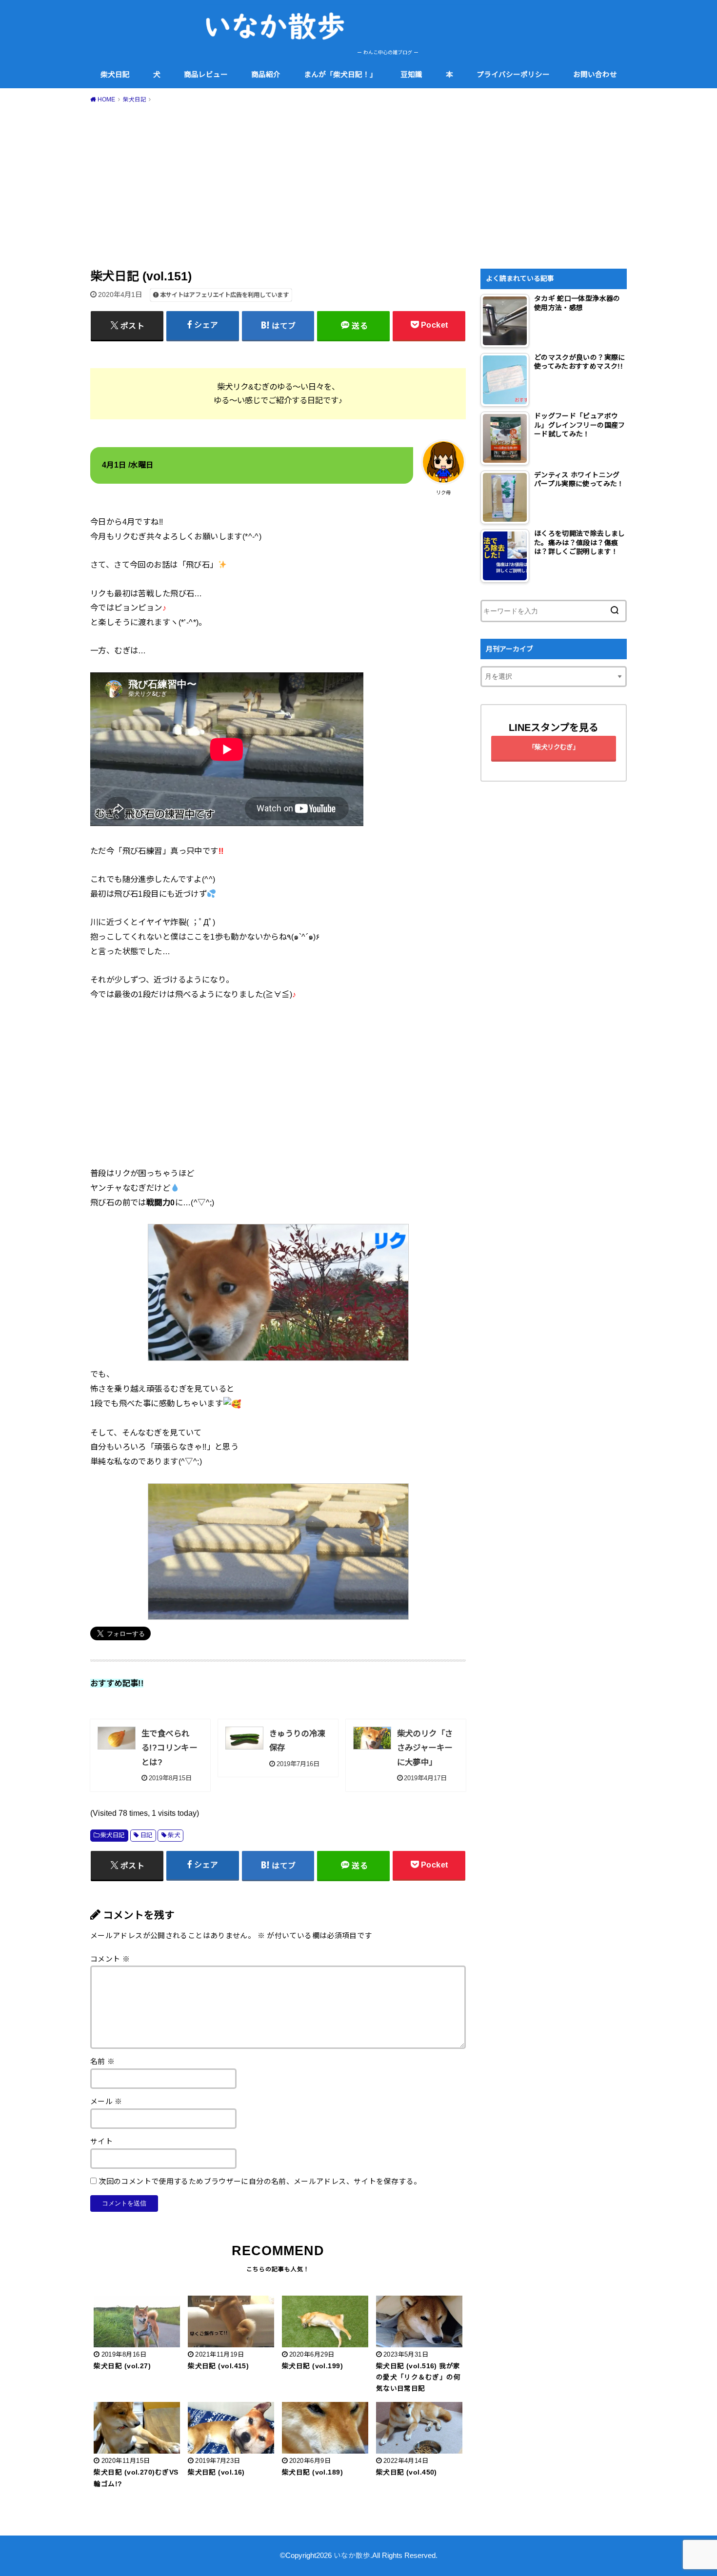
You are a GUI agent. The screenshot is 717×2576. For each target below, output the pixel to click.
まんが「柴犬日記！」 (340, 75)
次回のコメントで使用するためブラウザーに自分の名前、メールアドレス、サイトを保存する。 (260, 2182)
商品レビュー (206, 75)
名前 (103, 2062)
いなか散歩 (352, 2556)
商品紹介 (266, 75)
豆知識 (411, 75)
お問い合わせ (595, 75)
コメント (110, 1959)
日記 (147, 1835)
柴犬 (174, 1835)
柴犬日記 (115, 75)
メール (106, 2102)
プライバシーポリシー (513, 75)
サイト (101, 2142)
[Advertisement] (358, 184)
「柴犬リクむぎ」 (554, 747)
